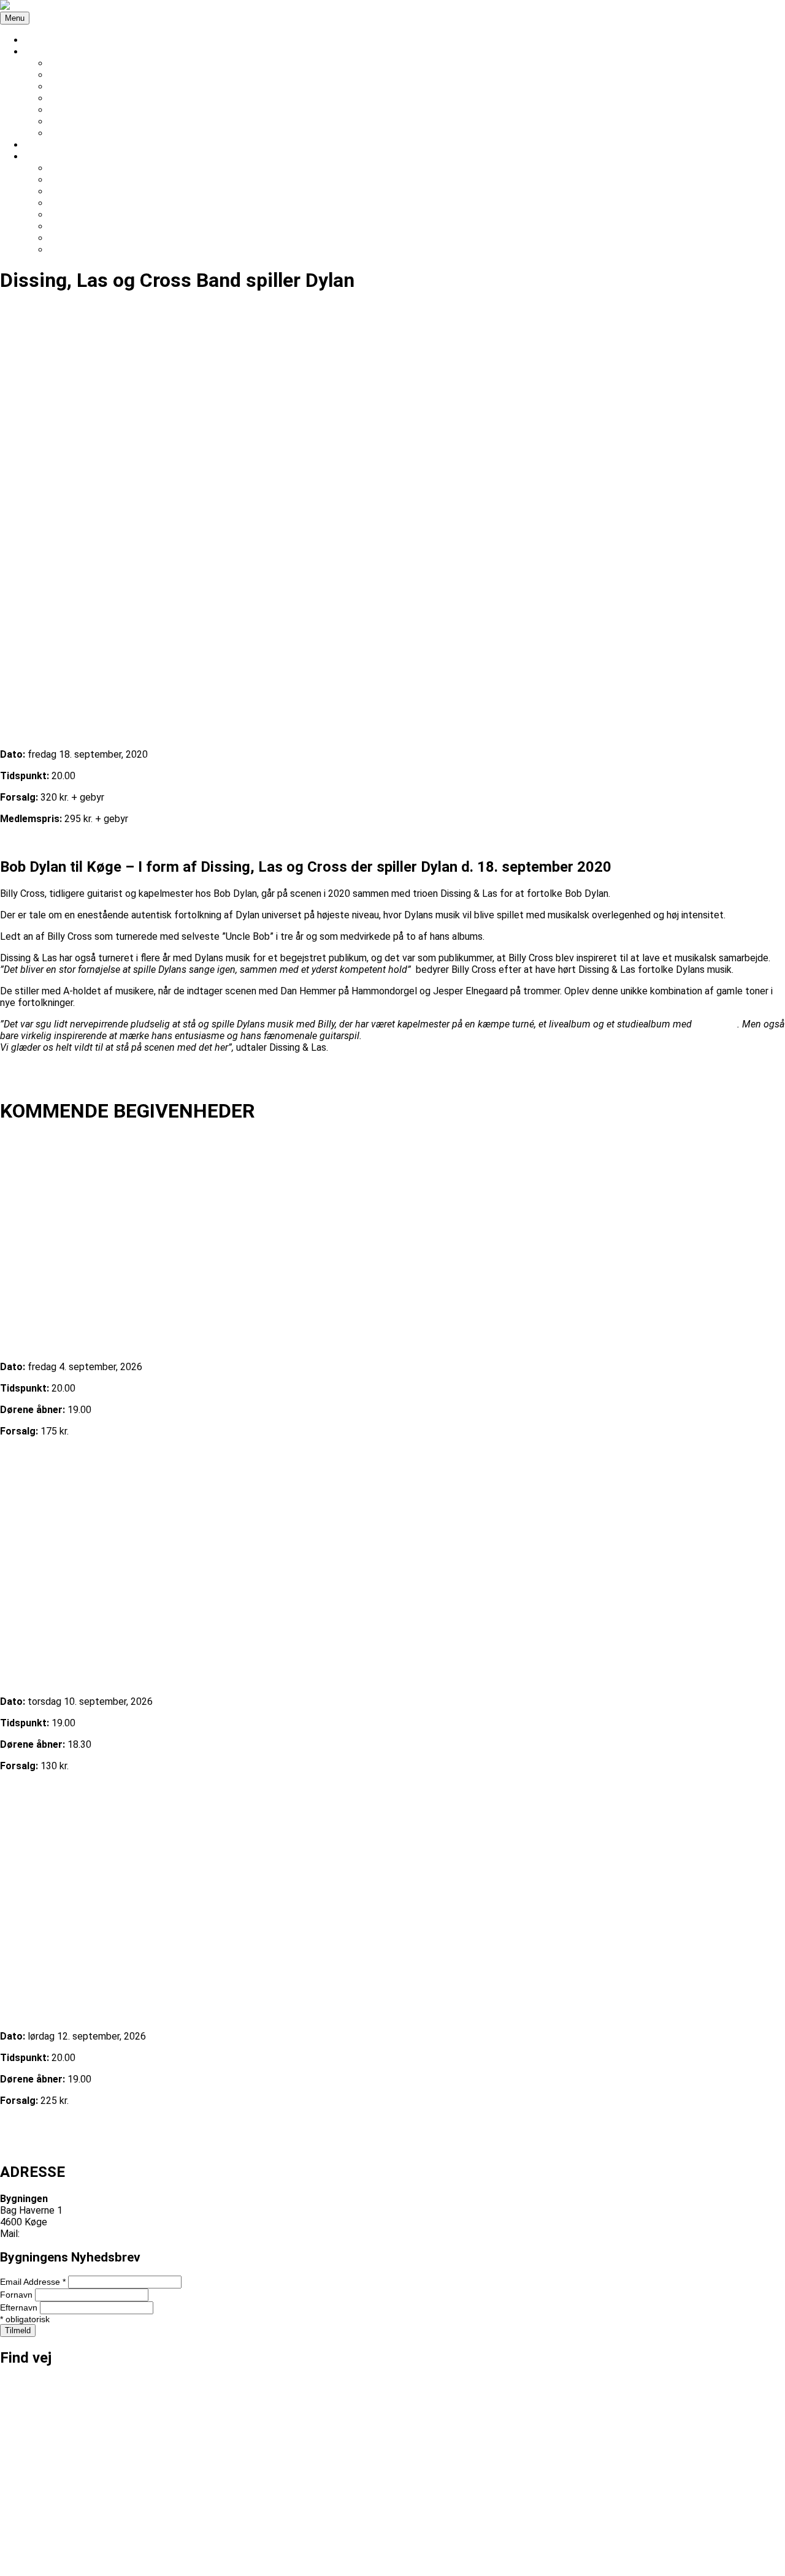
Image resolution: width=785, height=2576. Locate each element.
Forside (40, 40)
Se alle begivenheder (45, 2145)
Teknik (63, 110)
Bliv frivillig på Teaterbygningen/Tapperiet (140, 122)
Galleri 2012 (75, 250)
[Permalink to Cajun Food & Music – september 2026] (392, 1562)
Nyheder (43, 145)
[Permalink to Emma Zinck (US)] (392, 1228)
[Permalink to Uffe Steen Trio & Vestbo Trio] (392, 1897)
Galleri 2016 (75, 203)
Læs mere (22, 1453)
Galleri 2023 (75, 168)
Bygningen (22, 2570)
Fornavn (17, 2295)
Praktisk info (76, 63)
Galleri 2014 (75, 227)
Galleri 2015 (75, 215)
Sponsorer (71, 98)
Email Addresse (33, 2282)
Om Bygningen (55, 52)
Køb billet (21, 840)
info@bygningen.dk (63, 2234)
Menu (15, 18)
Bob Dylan (716, 1024)
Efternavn (20, 2307)
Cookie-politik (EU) (89, 133)
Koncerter (71, 75)
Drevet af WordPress (93, 2570)
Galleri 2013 (75, 238)
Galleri (38, 157)
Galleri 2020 (75, 192)
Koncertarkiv (76, 87)
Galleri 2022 (75, 180)
